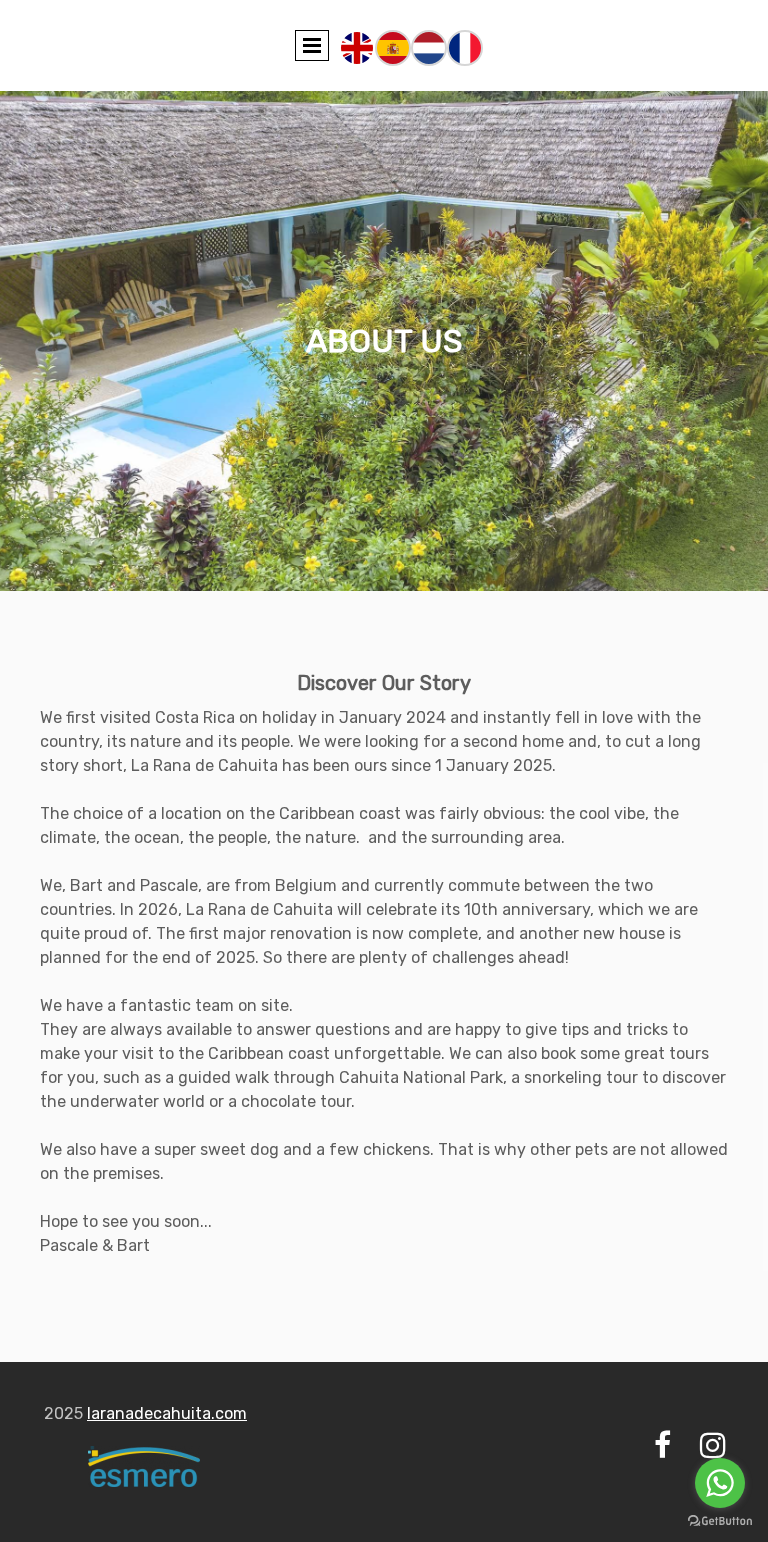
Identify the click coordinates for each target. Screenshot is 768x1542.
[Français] (465, 46)
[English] (357, 46)
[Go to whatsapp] (720, 1483)
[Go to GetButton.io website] (720, 1521)
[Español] (393, 46)
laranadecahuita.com (167, 1413)
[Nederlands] (429, 46)
